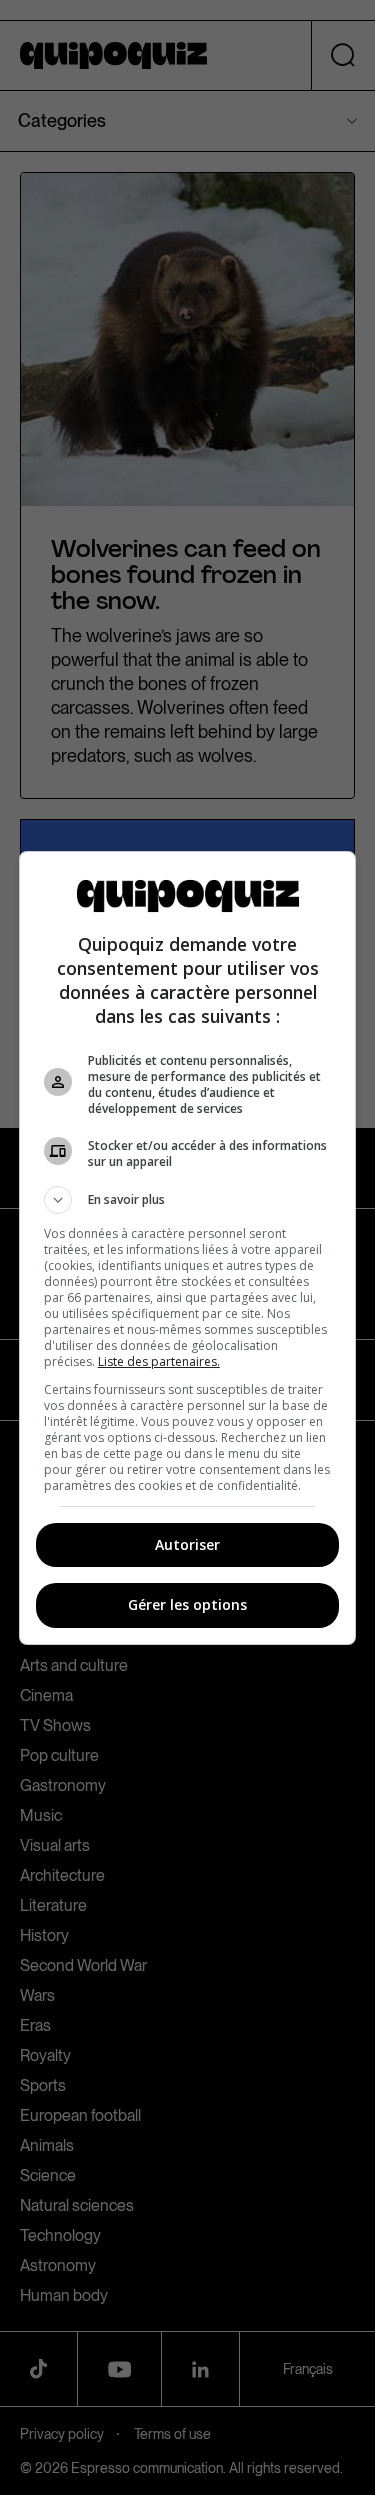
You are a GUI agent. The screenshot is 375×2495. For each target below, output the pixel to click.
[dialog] (188, 1248)
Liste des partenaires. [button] (159, 1361)
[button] (188, 1200)
